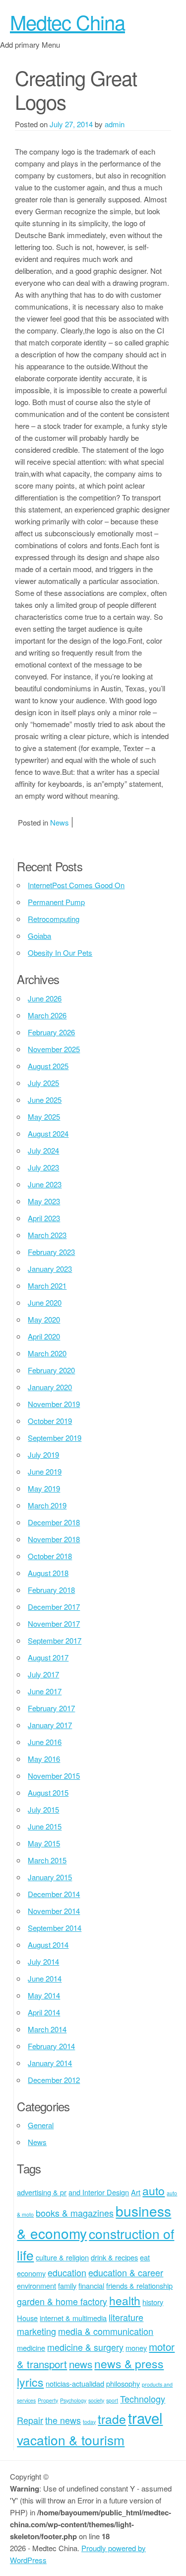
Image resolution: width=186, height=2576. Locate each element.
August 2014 (48, 1945)
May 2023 (44, 1201)
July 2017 (43, 1674)
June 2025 (45, 1100)
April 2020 (44, 1336)
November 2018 (54, 1539)
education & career (126, 2272)
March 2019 (47, 1505)
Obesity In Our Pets (60, 953)
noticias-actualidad (75, 2383)
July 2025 (43, 1083)
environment (36, 2285)
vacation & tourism (71, 2440)
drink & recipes (114, 2257)
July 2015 (43, 1809)
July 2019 (43, 1454)
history (153, 2302)
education (67, 2272)
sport (112, 2400)
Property (48, 2400)
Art (136, 2192)
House (27, 2318)
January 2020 (50, 1387)
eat (145, 2257)
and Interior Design (99, 2192)
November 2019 (54, 1404)
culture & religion (62, 2257)
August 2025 (48, 1066)
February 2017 (51, 1708)
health (125, 2300)
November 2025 (54, 1049)
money (136, 2348)
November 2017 (54, 1623)
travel (145, 2417)
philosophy (123, 2383)
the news (63, 2420)
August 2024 (48, 1133)
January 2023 (50, 1269)
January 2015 (50, 1877)
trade (112, 2419)
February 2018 (51, 1590)
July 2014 (43, 1961)
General (41, 2125)
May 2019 (44, 1488)
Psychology (73, 2400)
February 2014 (51, 2046)
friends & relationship (139, 2285)
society (96, 2400)
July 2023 (43, 1167)
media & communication (106, 2331)
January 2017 (50, 1725)
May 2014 (44, 1995)
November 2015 (54, 1776)
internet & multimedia (73, 2318)
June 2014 (45, 1978)
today (89, 2422)
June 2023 (45, 1184)
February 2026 (51, 1032)
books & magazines (75, 2213)
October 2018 (50, 1556)
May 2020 (44, 1319)
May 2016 (44, 1759)
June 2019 (45, 1471)
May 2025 (44, 1117)
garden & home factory (62, 2301)
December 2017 (54, 1607)
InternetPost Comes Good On (76, 885)
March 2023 (47, 1235)
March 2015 (47, 1860)
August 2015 (48, 1792)
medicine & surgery (85, 2347)
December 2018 (54, 1522)
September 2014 (55, 1928)
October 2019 (50, 1421)
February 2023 (51, 1252)
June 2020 (45, 1302)
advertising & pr (42, 2192)
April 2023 (44, 1218)
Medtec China (67, 22)
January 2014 (50, 2063)
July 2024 (43, 1150)
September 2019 (55, 1438)
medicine (31, 2348)
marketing (36, 2331)
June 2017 (45, 1691)
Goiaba (39, 936)
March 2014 (47, 2029)
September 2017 (55, 1640)
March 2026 (47, 1015)
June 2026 (45, 998)
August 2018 (48, 1573)
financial (91, 2285)
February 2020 (51, 1370)
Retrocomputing (54, 919)
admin (115, 124)
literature (126, 2317)
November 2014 (54, 1911)
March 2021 (47, 1286)
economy (31, 2273)
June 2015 (45, 1826)
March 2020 (47, 1353)
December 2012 (54, 2080)
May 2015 (44, 1843)
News (60, 822)
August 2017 (48, 1657)
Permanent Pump (56, 902)
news (81, 2364)
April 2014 (44, 2012)
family (67, 2285)
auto (154, 2191)
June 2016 (45, 1742)
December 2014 (54, 1894)
